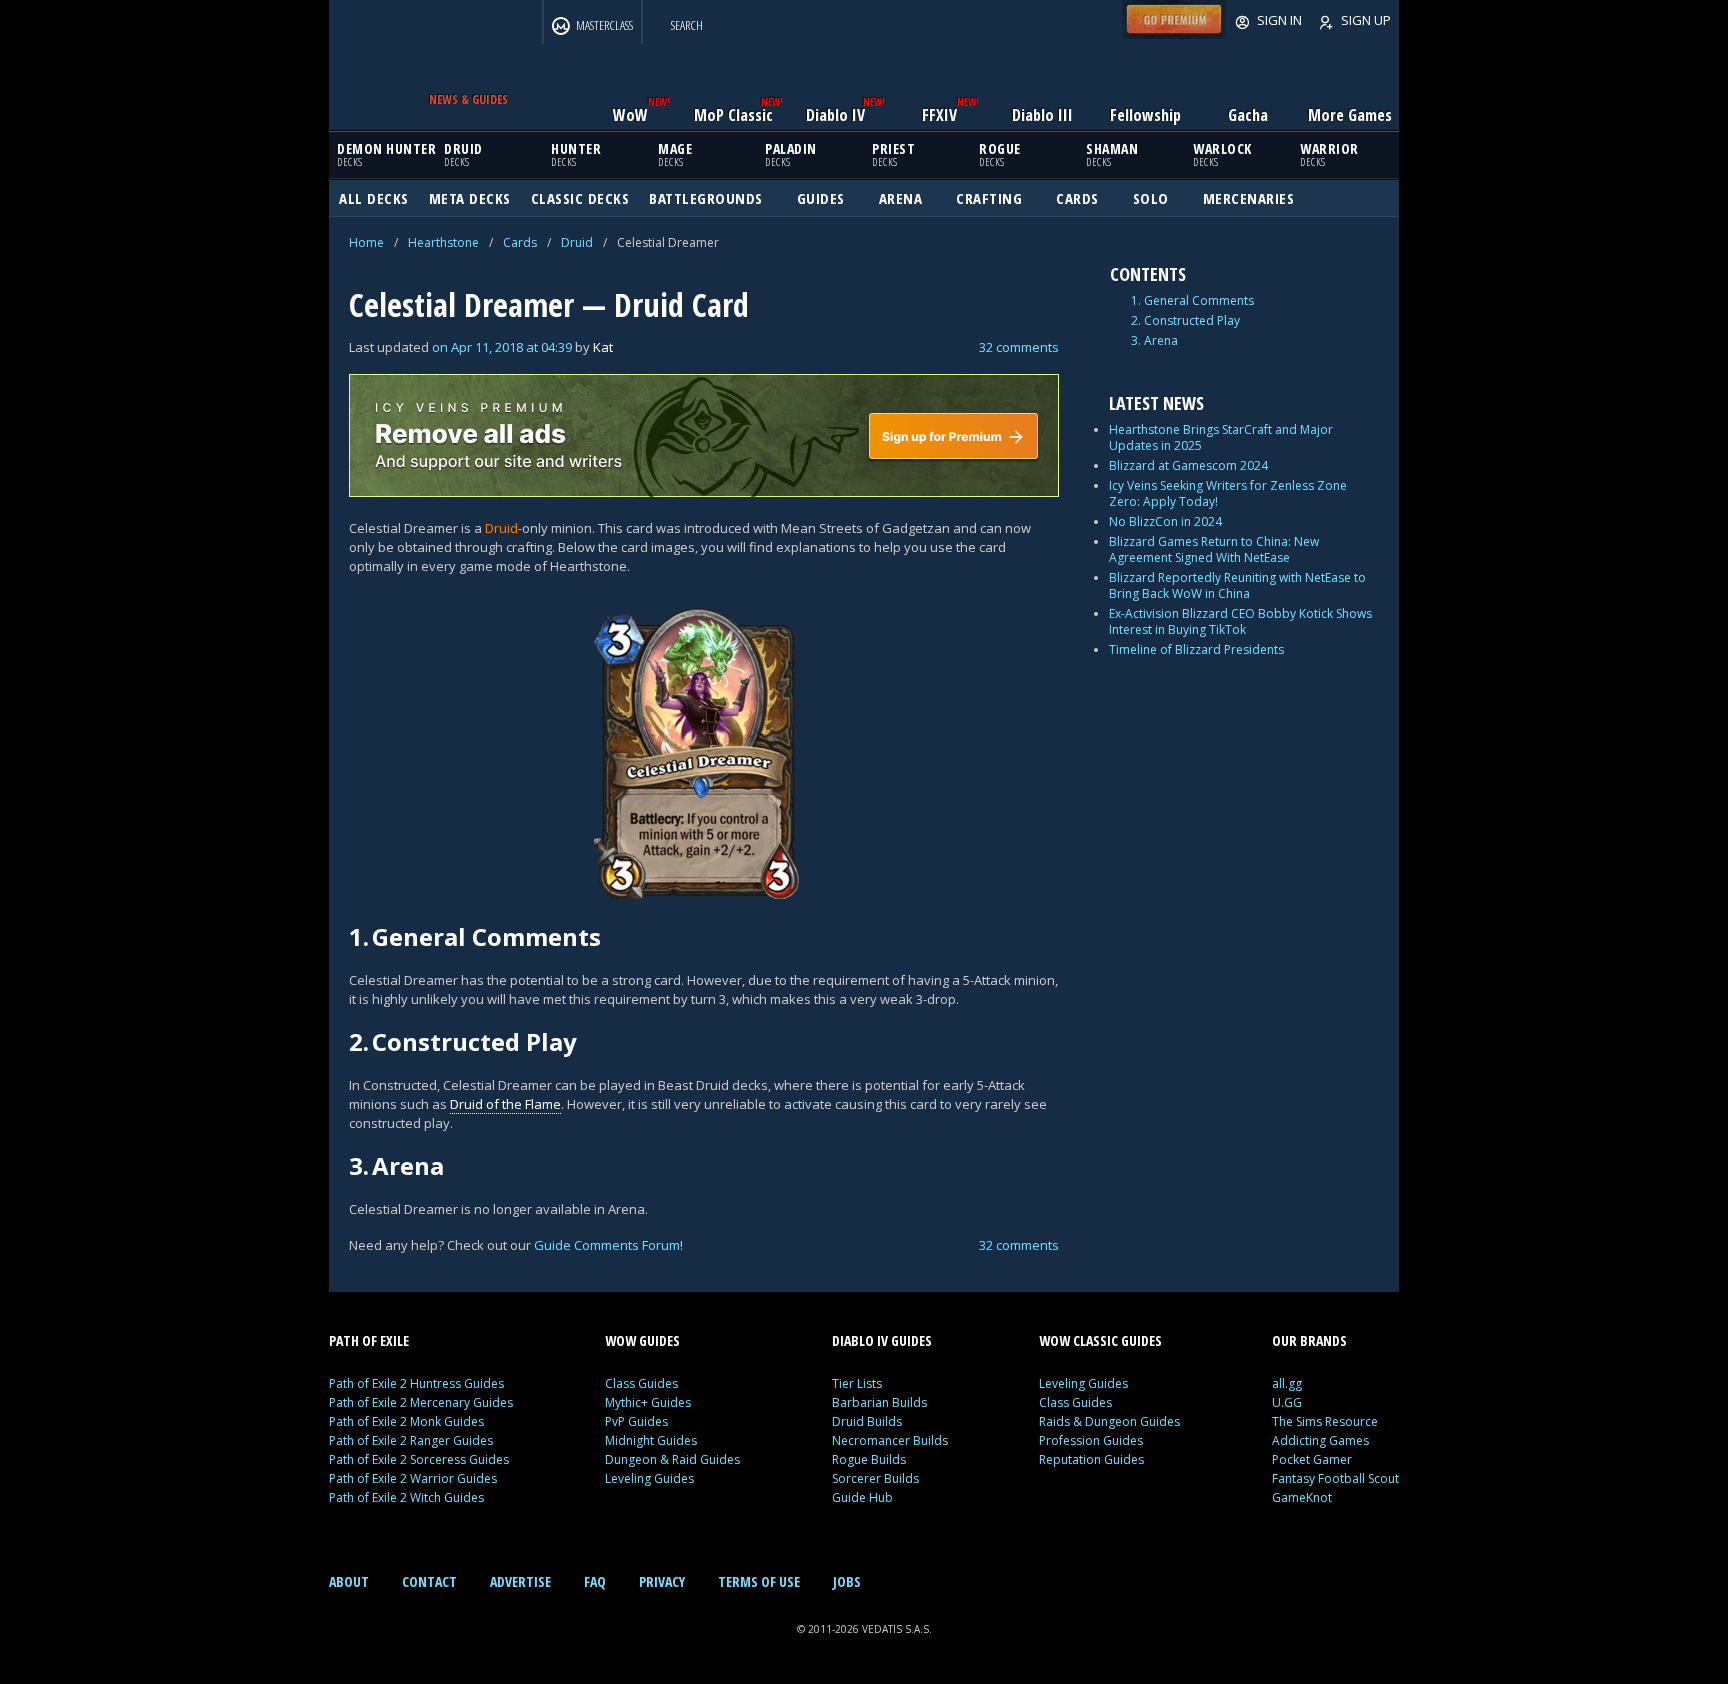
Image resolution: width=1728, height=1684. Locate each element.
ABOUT (349, 1581)
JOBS (847, 1581)
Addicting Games (1320, 1440)
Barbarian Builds (879, 1402)
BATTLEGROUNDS (706, 198)
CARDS (1077, 198)
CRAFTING (989, 198)
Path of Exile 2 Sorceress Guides (419, 1459)
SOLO (1151, 198)
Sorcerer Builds (875, 1478)
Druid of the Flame (505, 1104)
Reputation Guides (1091, 1459)
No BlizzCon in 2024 (1165, 521)
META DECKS (470, 198)
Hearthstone (443, 242)
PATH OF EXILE (369, 1340)
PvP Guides (636, 1421)
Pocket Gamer (1312, 1459)
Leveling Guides (649, 1478)
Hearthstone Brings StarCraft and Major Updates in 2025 (1221, 437)
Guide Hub (862, 1497)
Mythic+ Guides (648, 1402)
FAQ (595, 1581)
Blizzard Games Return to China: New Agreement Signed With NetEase (1214, 549)
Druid (577, 242)
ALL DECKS (374, 198)
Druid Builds (867, 1421)
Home (366, 242)
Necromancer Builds (890, 1440)
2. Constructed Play (1185, 321)
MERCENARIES (1249, 198)
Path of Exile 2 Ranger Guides (411, 1440)
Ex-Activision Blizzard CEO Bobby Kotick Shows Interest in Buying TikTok (1240, 621)
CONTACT (429, 1581)
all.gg (1287, 1383)
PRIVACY (662, 1581)
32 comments (1019, 347)
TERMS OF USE (759, 1581)
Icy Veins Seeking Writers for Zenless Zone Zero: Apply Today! (1228, 493)
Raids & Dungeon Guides (1109, 1421)
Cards (520, 242)
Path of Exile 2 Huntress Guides (416, 1383)
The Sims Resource (1325, 1421)
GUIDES (821, 198)
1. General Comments (1192, 301)
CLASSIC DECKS (580, 198)
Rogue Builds (869, 1459)
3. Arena (1154, 341)
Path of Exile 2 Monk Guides (406, 1421)
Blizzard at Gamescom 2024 (1188, 465)
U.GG (1287, 1402)
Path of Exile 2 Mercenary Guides (421, 1402)
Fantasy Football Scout (1335, 1478)
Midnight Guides (651, 1440)
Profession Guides (1091, 1440)
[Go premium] (1174, 34)
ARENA (901, 198)
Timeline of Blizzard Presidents (1196, 649)
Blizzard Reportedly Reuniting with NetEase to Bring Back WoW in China (1237, 585)
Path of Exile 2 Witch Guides (406, 1497)
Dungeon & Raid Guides (672, 1459)
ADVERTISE (520, 1581)
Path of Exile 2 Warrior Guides (413, 1478)
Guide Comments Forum (607, 1245)
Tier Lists (857, 1383)
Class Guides (641, 1383)
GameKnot (1302, 1497)
